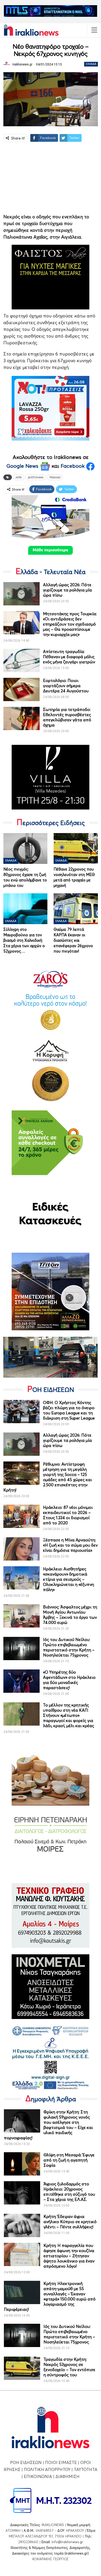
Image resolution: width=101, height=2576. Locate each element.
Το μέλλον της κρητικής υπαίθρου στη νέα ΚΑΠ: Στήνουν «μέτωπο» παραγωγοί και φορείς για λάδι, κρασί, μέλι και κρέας (68, 1715)
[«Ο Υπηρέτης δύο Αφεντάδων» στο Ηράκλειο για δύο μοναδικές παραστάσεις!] (21, 1681)
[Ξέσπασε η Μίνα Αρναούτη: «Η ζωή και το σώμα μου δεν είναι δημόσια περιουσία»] (21, 1549)
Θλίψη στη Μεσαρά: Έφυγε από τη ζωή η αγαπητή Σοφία (69, 2160)
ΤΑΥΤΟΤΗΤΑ (86, 2469)
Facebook (73, 466)
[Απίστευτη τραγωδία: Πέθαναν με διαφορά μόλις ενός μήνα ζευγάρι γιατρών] (21, 660)
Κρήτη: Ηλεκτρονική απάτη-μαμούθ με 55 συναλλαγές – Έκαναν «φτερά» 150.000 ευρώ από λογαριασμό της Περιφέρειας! (50, 2296)
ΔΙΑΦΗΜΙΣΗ (67, 2476)
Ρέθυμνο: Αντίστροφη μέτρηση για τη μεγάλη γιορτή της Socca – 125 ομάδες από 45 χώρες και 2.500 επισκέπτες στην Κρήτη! (48, 1477)
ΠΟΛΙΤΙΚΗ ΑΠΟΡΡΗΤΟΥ (47, 2469)
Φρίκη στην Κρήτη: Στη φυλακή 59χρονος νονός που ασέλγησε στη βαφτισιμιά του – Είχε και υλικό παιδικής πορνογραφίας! (48, 2125)
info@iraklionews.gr (67, 2542)
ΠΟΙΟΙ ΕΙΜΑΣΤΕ (61, 2462)
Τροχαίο (55, 477)
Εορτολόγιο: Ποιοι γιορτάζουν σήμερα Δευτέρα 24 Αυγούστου (66, 686)
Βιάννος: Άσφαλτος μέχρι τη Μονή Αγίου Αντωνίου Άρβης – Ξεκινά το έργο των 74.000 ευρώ (70, 1615)
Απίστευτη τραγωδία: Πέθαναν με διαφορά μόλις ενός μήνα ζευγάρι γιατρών (69, 657)
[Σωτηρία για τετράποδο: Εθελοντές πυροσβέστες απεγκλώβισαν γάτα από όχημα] (21, 718)
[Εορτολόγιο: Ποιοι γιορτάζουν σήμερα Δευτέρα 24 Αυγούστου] (21, 689)
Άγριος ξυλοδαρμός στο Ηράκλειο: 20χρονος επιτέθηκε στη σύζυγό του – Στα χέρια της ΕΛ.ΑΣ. (69, 2192)
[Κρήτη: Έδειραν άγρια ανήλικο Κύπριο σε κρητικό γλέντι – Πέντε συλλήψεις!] (22, 2225)
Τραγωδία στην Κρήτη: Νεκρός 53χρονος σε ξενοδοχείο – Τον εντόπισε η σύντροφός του (69, 2367)
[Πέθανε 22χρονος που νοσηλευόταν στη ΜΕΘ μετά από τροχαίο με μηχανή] (76, 848)
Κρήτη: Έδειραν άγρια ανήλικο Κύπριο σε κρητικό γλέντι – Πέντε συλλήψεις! (70, 2222)
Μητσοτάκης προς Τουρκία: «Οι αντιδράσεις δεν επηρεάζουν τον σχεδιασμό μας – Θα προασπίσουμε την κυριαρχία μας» (70, 624)
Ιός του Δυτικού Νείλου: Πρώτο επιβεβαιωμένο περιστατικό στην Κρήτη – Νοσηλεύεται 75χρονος (69, 1647)
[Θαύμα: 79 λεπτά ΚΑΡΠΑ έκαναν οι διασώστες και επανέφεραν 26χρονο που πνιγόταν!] (76, 909)
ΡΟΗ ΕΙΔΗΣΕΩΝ (26, 2462)
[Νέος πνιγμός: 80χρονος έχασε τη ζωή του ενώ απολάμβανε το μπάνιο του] (26, 848)
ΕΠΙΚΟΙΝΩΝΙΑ (38, 2476)
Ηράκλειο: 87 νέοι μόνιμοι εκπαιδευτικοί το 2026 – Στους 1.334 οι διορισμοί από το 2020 (68, 1515)
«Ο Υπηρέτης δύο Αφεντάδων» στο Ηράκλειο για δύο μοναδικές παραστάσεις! (69, 1680)
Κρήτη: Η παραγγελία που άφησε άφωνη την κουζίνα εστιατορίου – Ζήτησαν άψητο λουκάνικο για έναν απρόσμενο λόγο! (69, 2256)
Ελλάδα (91, 64)
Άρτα (19, 477)
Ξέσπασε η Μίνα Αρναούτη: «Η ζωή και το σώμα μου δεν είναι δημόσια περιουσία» (70, 1545)
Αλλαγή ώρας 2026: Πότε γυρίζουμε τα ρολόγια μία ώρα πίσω (67, 590)
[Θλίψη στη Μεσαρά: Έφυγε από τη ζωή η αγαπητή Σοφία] (22, 2164)
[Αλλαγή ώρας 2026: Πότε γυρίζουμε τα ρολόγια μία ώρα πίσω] (21, 594)
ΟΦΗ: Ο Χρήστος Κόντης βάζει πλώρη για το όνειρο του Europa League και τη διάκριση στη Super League (69, 1410)
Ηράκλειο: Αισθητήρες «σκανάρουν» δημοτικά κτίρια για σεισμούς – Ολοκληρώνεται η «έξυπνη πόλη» (68, 1579)
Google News (23, 466)
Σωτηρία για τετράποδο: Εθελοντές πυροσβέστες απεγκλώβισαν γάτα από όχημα (67, 717)
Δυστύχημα (36, 477)
